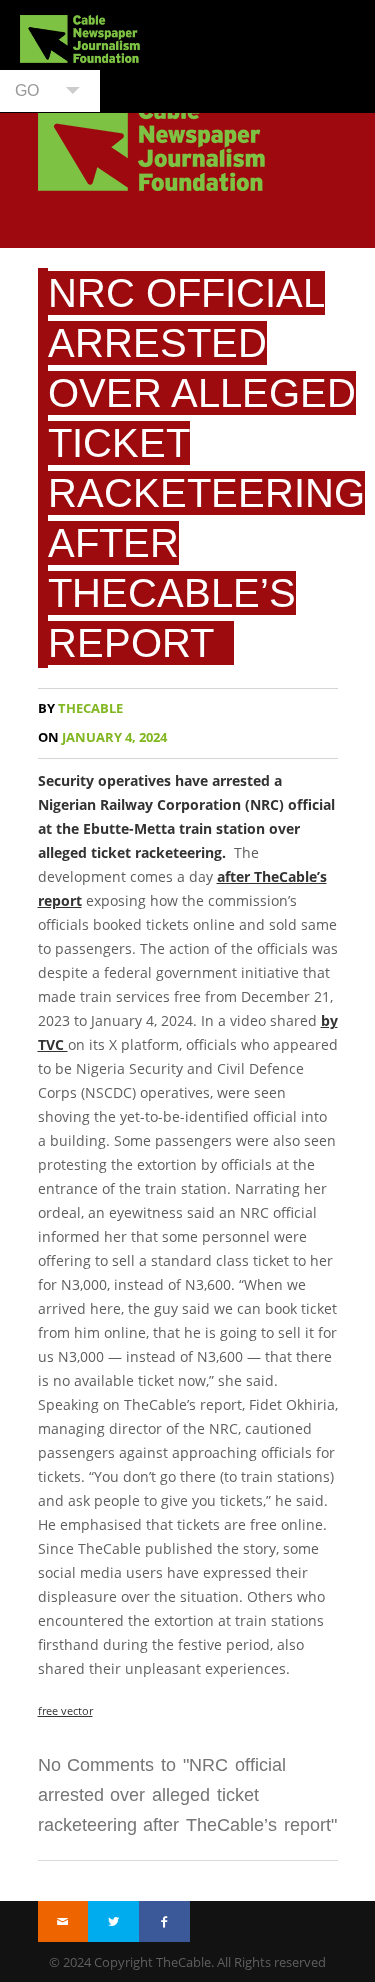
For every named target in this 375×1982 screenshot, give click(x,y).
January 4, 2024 (102, 737)
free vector (65, 1710)
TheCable (80, 708)
